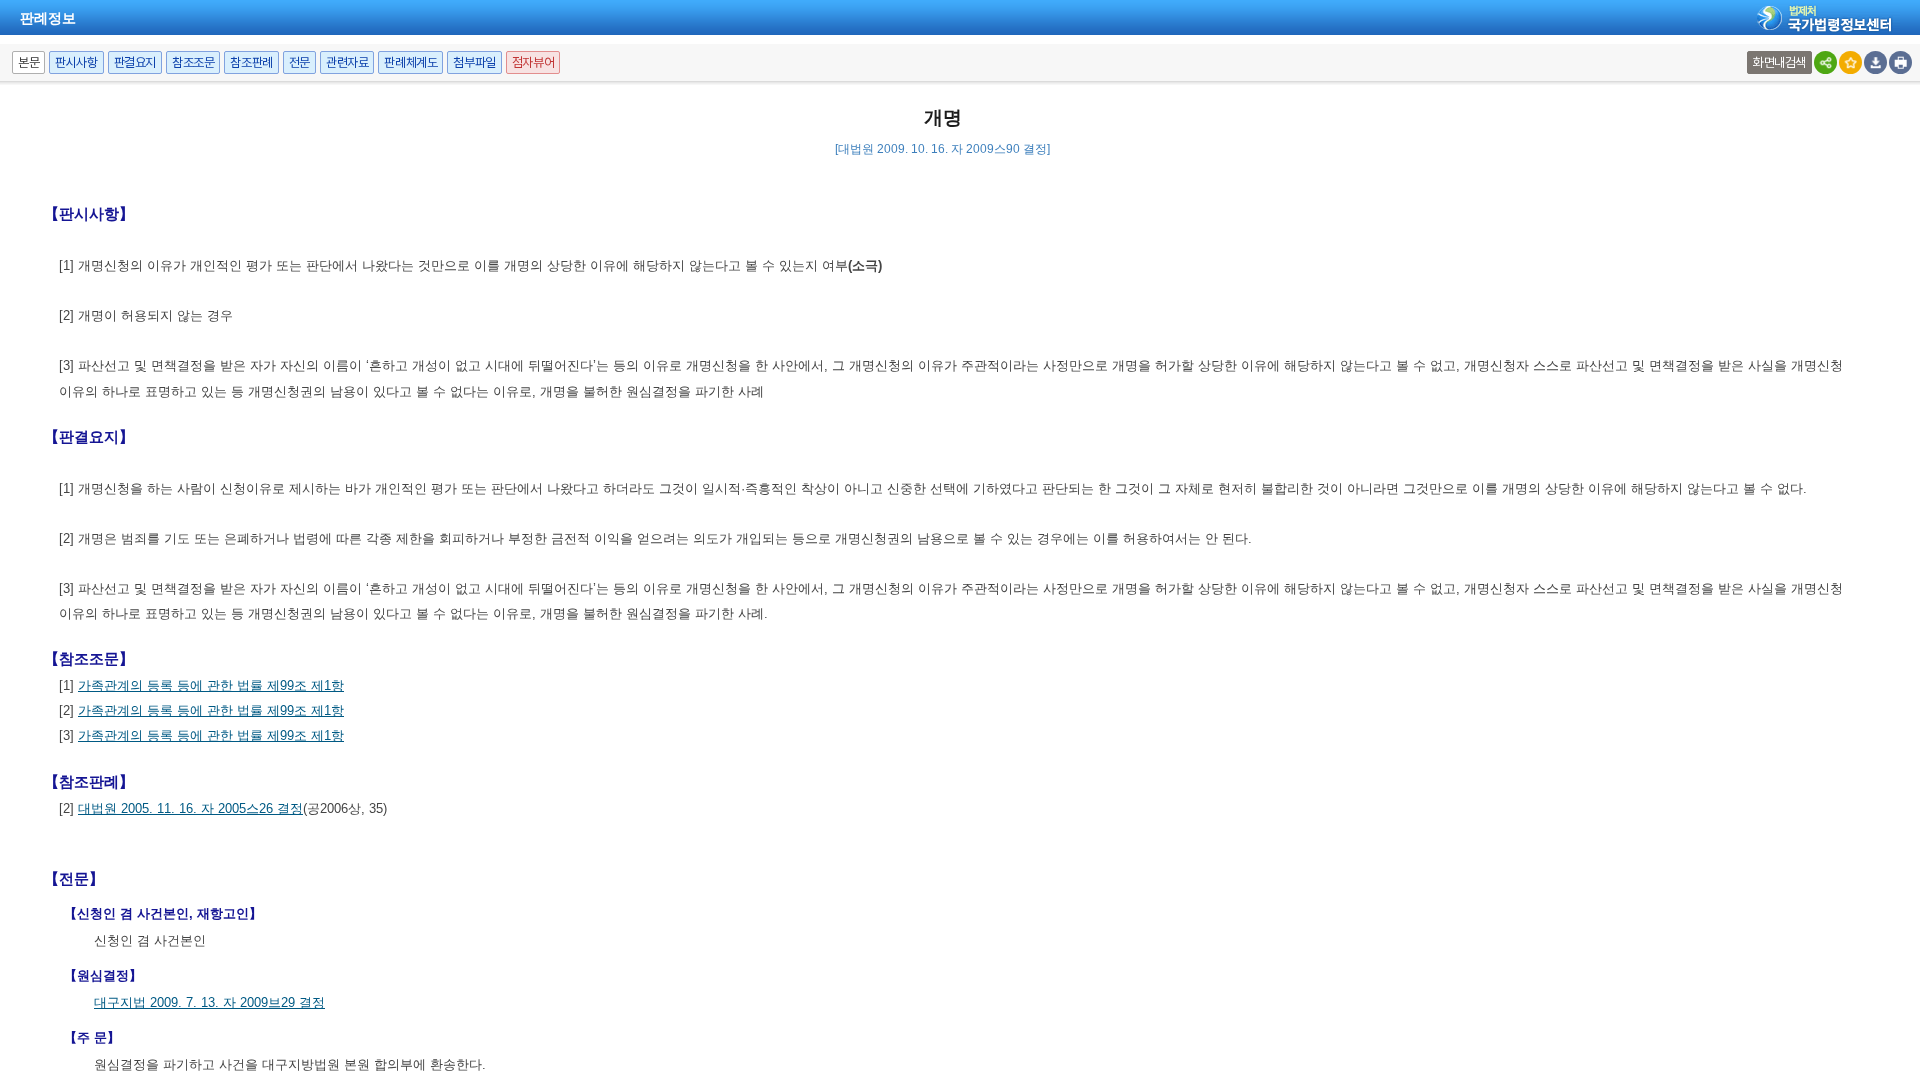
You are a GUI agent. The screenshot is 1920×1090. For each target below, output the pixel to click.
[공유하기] (1825, 62)
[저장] (1875, 62)
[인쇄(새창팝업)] (1900, 62)
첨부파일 (474, 62)
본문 (28, 62)
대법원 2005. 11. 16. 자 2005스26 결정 (190, 808)
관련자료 (347, 62)
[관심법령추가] (1850, 62)
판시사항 (76, 62)
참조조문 (193, 62)
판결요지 (135, 62)
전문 (299, 62)
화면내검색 (1779, 62)
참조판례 (251, 62)
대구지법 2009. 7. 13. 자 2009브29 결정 (209, 1002)
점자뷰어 (533, 62)
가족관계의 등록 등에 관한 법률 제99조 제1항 (211, 685)
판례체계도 (410, 62)
